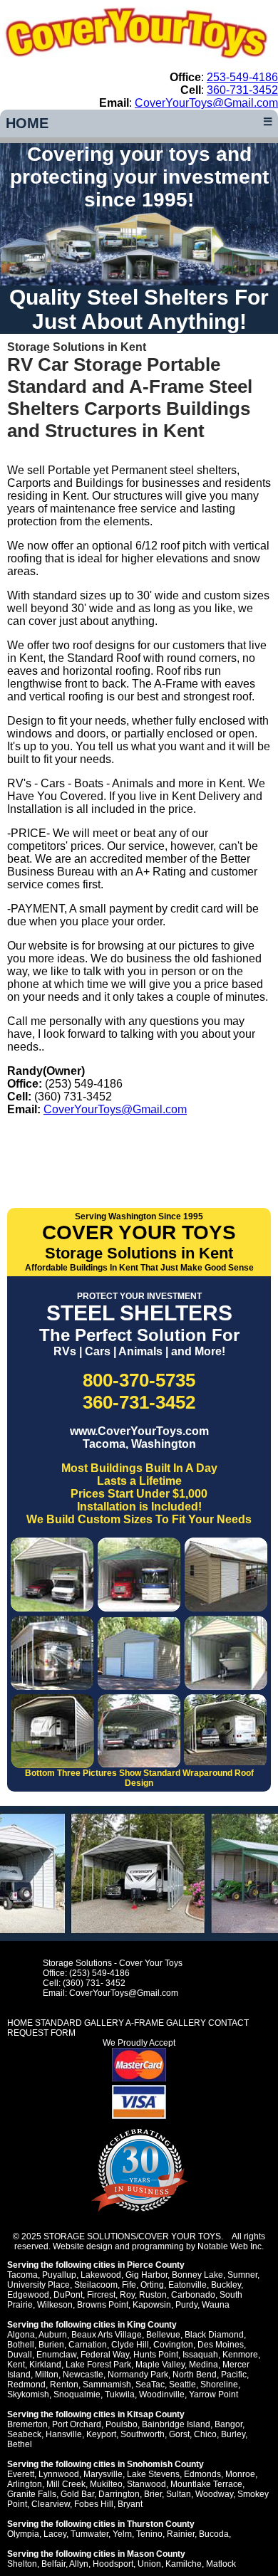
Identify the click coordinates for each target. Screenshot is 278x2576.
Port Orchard (77, 2424)
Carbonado (193, 2295)
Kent (16, 2365)
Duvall (20, 2355)
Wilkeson (55, 2305)
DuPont (68, 2295)
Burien (51, 2345)
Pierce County (156, 2265)
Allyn (79, 2564)
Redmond (26, 2385)
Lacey (55, 2534)
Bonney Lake (197, 2275)
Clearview (51, 2504)
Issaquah (200, 2355)
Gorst (179, 2434)
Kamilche (184, 2564)
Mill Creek (66, 2484)
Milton (47, 2375)
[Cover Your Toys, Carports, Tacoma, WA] (139, 1148)
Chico (205, 2434)
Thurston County (161, 2524)
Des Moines (221, 2345)
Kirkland (45, 2365)
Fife (129, 2285)
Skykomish (28, 2394)
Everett (21, 2474)
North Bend (195, 2375)
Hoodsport (113, 2564)
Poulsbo (122, 2424)
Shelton (22, 2564)
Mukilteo (106, 2484)
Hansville (64, 2434)
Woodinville (162, 2394)
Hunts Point (156, 2355)
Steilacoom (96, 2285)
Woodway (214, 2494)
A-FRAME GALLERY (166, 2023)
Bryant (130, 2504)
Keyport (101, 2434)
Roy (127, 2295)
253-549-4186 (242, 77)
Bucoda (214, 2534)
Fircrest (101, 2295)
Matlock (221, 2564)
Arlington (25, 2484)
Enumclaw (56, 2355)
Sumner (242, 2275)
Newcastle (83, 2375)
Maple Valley (160, 2365)
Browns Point (103, 2305)
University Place (38, 2285)
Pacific (234, 2375)
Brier (153, 2494)
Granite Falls (32, 2494)
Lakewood (101, 2275)
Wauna (216, 2305)
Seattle (182, 2385)
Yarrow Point (213, 2394)
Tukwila (120, 2394)
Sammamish (107, 2385)
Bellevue (163, 2335)
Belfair (53, 2564)
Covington (173, 2345)
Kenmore (240, 2355)
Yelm (122, 2534)
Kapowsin (152, 2305)
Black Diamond (214, 2335)
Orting (152, 2285)
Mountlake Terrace (206, 2484)
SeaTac (150, 2385)
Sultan (179, 2494)
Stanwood (146, 2484)
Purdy (186, 2305)
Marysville (103, 2474)
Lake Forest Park (98, 2365)
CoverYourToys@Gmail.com (206, 103)
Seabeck (24, 2434)
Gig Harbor (146, 2275)
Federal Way (105, 2355)
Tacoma (22, 2275)
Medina (204, 2365)
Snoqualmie (77, 2394)
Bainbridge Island (176, 2424)
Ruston (153, 2295)
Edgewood (28, 2295)
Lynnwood (59, 2474)
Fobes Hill (94, 2504)
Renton (64, 2385)
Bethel (20, 2444)
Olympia (23, 2534)
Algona (21, 2335)
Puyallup (59, 2275)
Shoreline (219, 2385)
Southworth (143, 2434)
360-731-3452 (242, 90)
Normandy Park (138, 2375)
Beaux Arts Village (107, 2335)
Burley (233, 2434)
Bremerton (27, 2424)
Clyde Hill (130, 2345)
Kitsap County (156, 2414)
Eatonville (187, 2285)
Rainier (181, 2534)
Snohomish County (165, 2464)
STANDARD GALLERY (79, 2023)
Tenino (149, 2534)
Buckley (226, 2285)
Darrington (119, 2494)
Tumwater (89, 2534)
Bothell (21, 2345)
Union (149, 2564)
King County (152, 2325)
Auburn (53, 2335)
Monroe (240, 2474)
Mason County (156, 2554)
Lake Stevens (153, 2474)
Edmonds (202, 2474)
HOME (27, 123)
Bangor (228, 2424)
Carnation (88, 2345)
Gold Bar (77, 2494)
